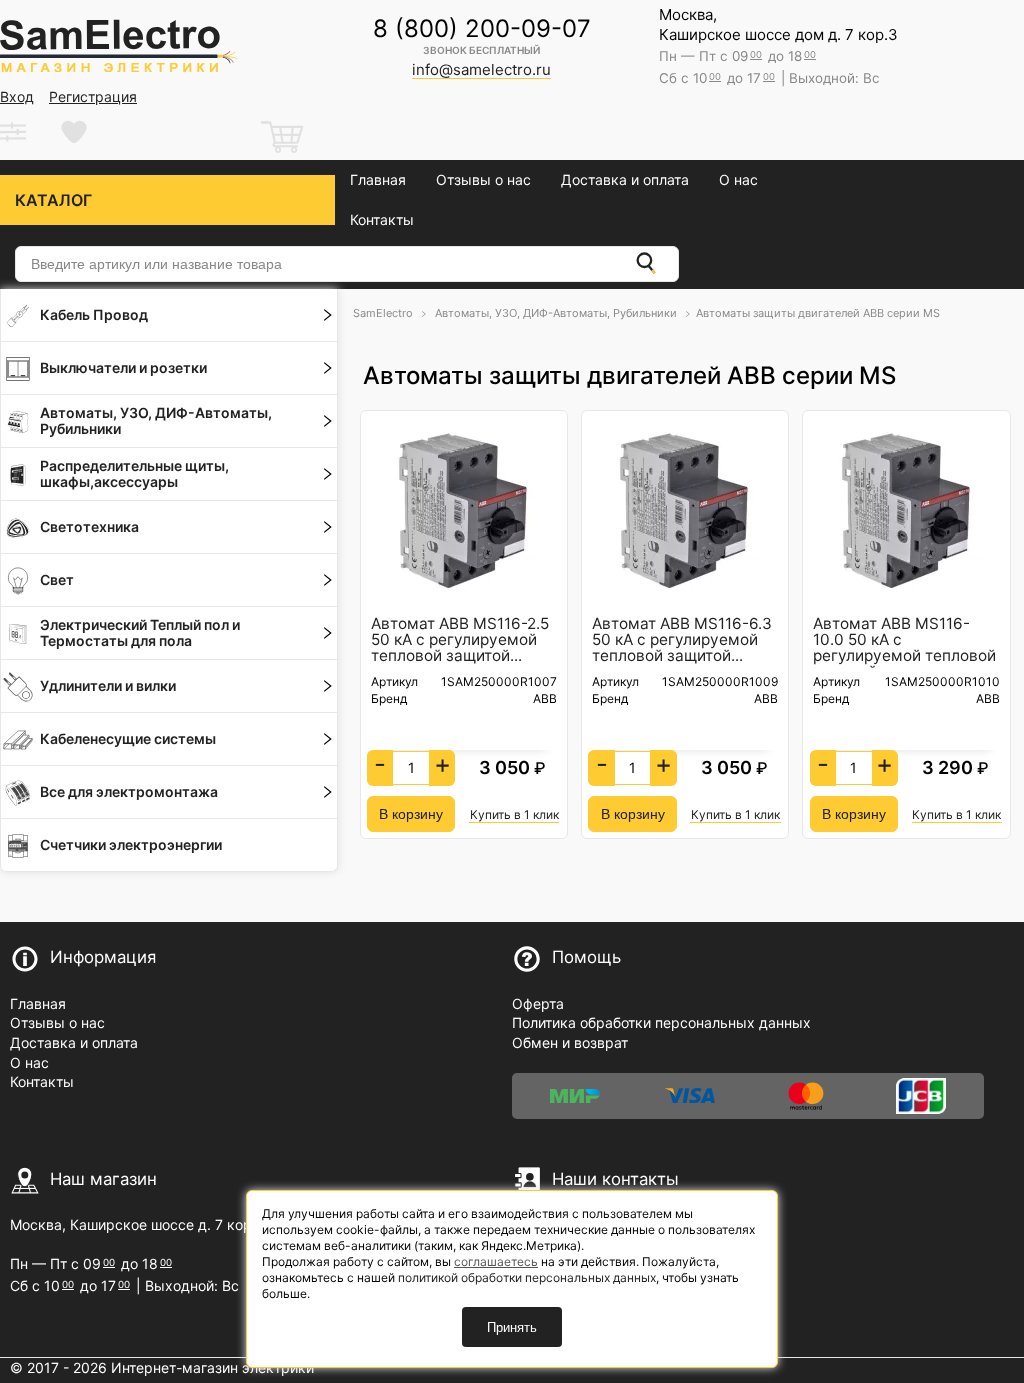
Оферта (538, 1003)
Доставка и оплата (625, 179)
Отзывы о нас (483, 179)
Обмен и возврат (570, 1042)
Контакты (382, 219)
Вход (17, 96)
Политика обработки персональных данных (661, 1022)
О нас (738, 179)
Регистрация (93, 96)
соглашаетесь (496, 1261)
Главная (378, 179)
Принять (512, 1327)
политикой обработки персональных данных (527, 1277)
